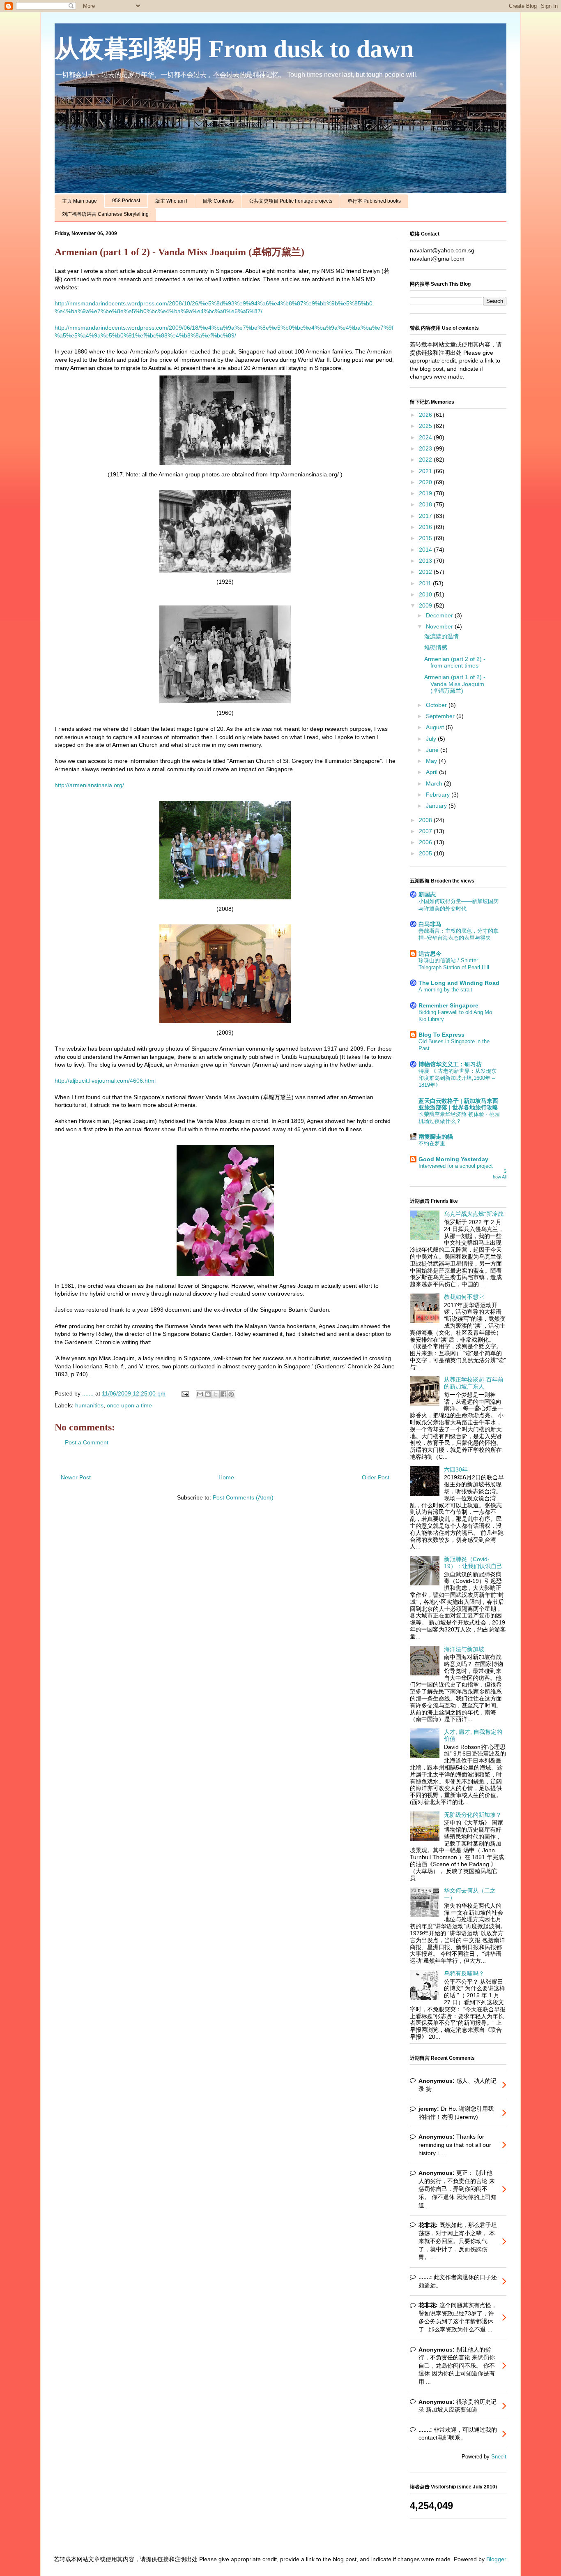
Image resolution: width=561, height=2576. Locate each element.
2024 (426, 437)
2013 (426, 561)
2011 (426, 583)
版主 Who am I (171, 201)
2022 (426, 460)
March (435, 783)
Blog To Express (441, 1035)
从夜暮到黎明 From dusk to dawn (234, 49)
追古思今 (430, 954)
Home (226, 1477)
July (432, 739)
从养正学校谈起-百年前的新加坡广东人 (474, 1383)
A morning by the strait (445, 990)
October (437, 705)
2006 (426, 842)
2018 (426, 504)
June (433, 750)
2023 (426, 448)
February (439, 795)
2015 (426, 538)
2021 (426, 471)
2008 (426, 820)
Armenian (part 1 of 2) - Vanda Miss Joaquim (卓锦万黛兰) (455, 684)
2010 (426, 594)
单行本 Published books (374, 201)
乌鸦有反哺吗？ (464, 1973)
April (432, 772)
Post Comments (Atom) (243, 1497)
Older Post (376, 1477)
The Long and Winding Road (459, 983)
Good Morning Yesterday (453, 1159)
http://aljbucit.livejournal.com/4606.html (105, 1081)
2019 (426, 493)
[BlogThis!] (208, 1394)
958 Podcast (126, 201)
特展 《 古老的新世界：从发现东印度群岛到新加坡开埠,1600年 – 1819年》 (458, 1078)
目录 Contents (218, 201)
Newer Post (76, 1477)
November (440, 626)
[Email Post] (185, 1393)
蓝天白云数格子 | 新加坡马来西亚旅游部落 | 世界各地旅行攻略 (458, 1104)
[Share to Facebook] (223, 1394)
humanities (89, 1405)
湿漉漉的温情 (441, 636)
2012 (426, 572)
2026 (426, 415)
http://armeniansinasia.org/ (89, 785)
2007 (426, 831)
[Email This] (200, 1394)
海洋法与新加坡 (464, 1649)
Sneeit (499, 2457)
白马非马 (430, 924)
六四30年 (456, 1469)
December (440, 615)
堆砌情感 (436, 647)
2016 (426, 527)
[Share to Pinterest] (231, 1394)
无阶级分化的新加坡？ (473, 1815)
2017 (426, 516)
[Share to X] (216, 1394)
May (432, 761)
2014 (426, 550)
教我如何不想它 (464, 1297)
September (441, 716)
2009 (426, 605)
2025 (426, 426)
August (436, 727)
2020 (426, 482)
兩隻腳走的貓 (436, 1137)
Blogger (496, 2559)
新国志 (427, 894)
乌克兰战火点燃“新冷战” (475, 1214)
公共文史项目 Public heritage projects (291, 201)
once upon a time (129, 1405)
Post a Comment (87, 1442)
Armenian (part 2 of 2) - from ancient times (455, 662)
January (437, 806)
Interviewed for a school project (456, 1166)
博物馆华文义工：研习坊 (450, 1064)
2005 (426, 853)
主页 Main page (79, 201)
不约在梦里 (432, 1143)
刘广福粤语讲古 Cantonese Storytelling (105, 214)
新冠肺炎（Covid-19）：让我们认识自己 (473, 1563)
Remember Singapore (448, 1005)
